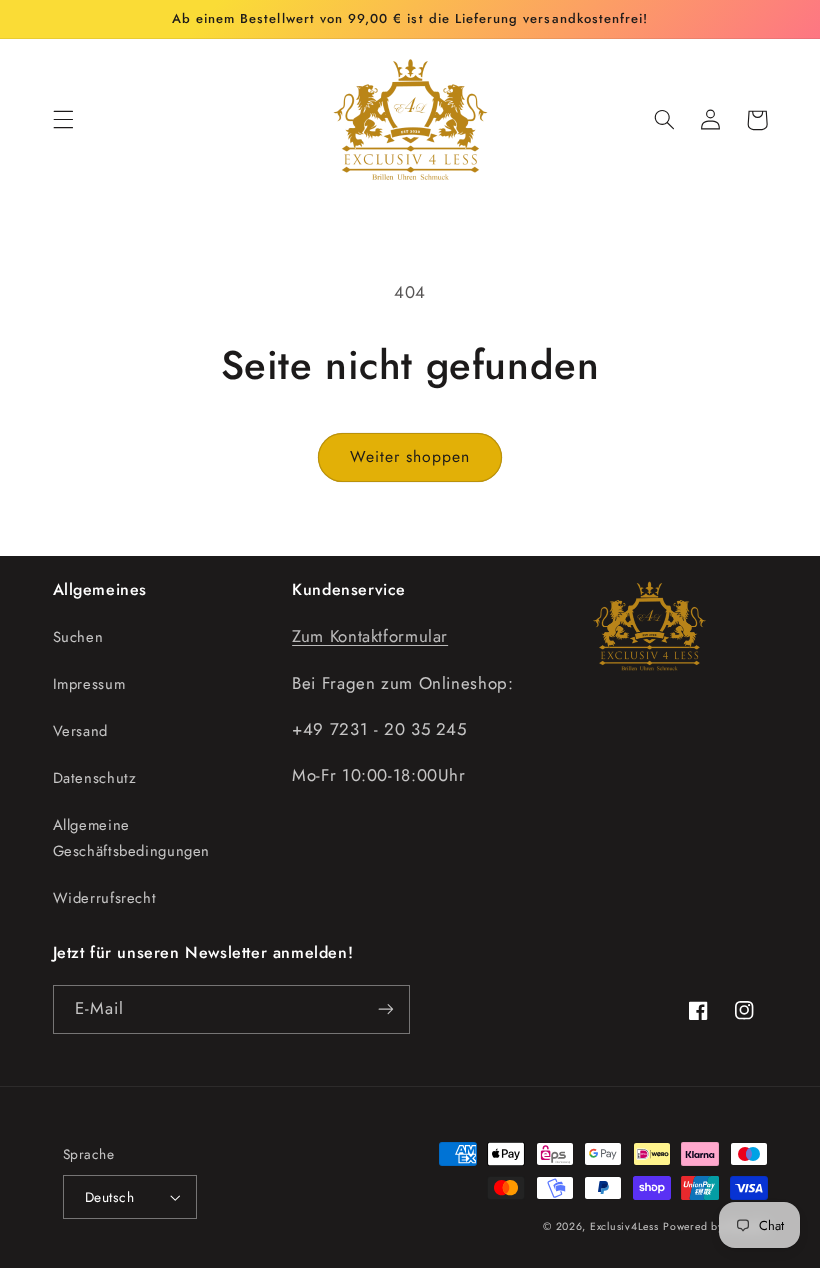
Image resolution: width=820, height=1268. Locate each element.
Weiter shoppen (410, 456)
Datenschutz (95, 778)
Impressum (89, 684)
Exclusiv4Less (624, 1226)
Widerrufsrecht (105, 898)
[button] (63, 120)
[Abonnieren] (386, 1009)
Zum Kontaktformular (370, 636)
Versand (80, 731)
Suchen (78, 637)
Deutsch (109, 1197)
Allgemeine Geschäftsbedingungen (132, 838)
